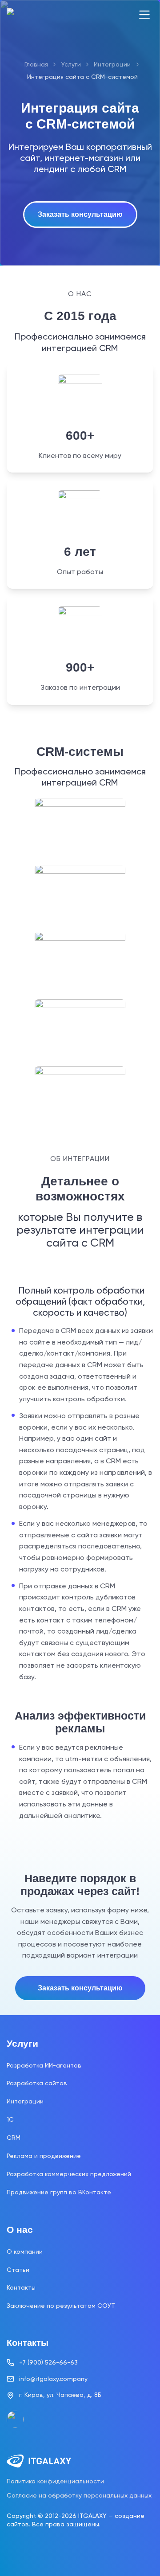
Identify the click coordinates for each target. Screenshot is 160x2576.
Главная (36, 64)
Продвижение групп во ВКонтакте (59, 2192)
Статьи (18, 2270)
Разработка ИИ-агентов (44, 2065)
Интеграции (112, 64)
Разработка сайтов (37, 2083)
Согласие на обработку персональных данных (79, 2495)
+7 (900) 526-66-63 (48, 2362)
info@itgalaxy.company (53, 2379)
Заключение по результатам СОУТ (61, 2306)
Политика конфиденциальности (55, 2481)
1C (10, 2119)
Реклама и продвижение (44, 2156)
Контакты (21, 2287)
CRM (14, 2138)
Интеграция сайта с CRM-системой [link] (82, 77)
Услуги (71, 64)
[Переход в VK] (15, 2419)
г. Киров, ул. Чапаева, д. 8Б (60, 2395)
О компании (25, 2252)
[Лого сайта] (39, 15)
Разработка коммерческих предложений (69, 2174)
